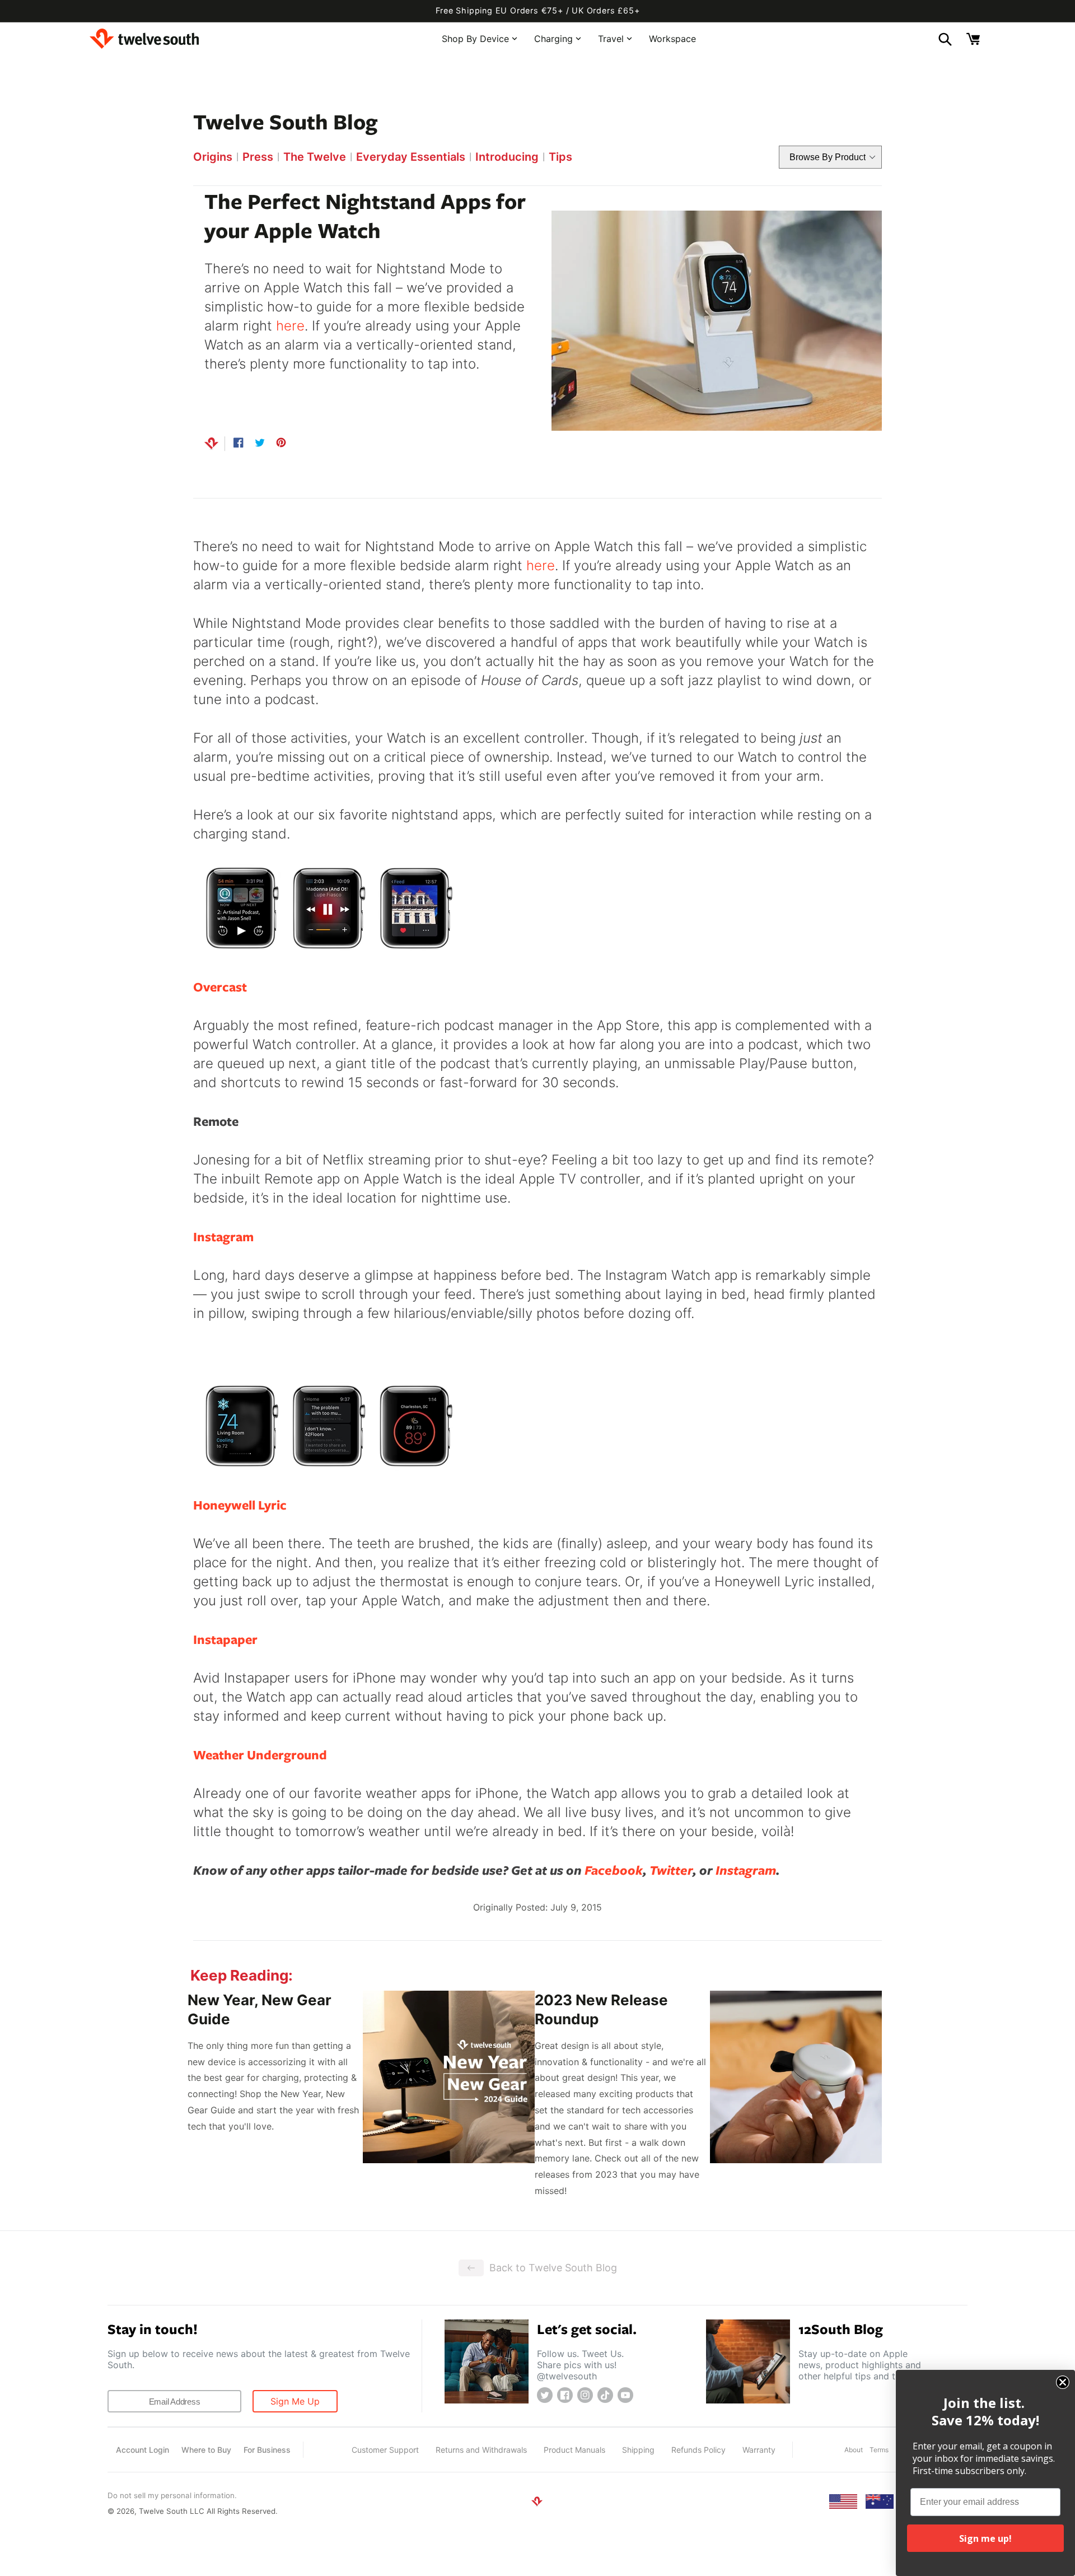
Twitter (671, 1870)
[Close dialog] (1063, 2382)
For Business (267, 2450)
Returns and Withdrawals (481, 2450)
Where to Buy (206, 2450)
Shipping (638, 2450)
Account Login (142, 2450)
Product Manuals (574, 2450)
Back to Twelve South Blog (553, 2268)
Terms (879, 2450)
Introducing (507, 157)
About (854, 2450)
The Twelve (315, 157)
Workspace (672, 38)
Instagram (746, 1870)
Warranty (759, 2450)
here (290, 326)
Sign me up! (985, 2538)
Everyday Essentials (411, 157)
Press (258, 157)
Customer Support (385, 2450)
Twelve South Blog (285, 121)
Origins (213, 157)
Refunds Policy (698, 2450)
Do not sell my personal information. (172, 2495)
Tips (560, 157)
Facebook (614, 1870)
